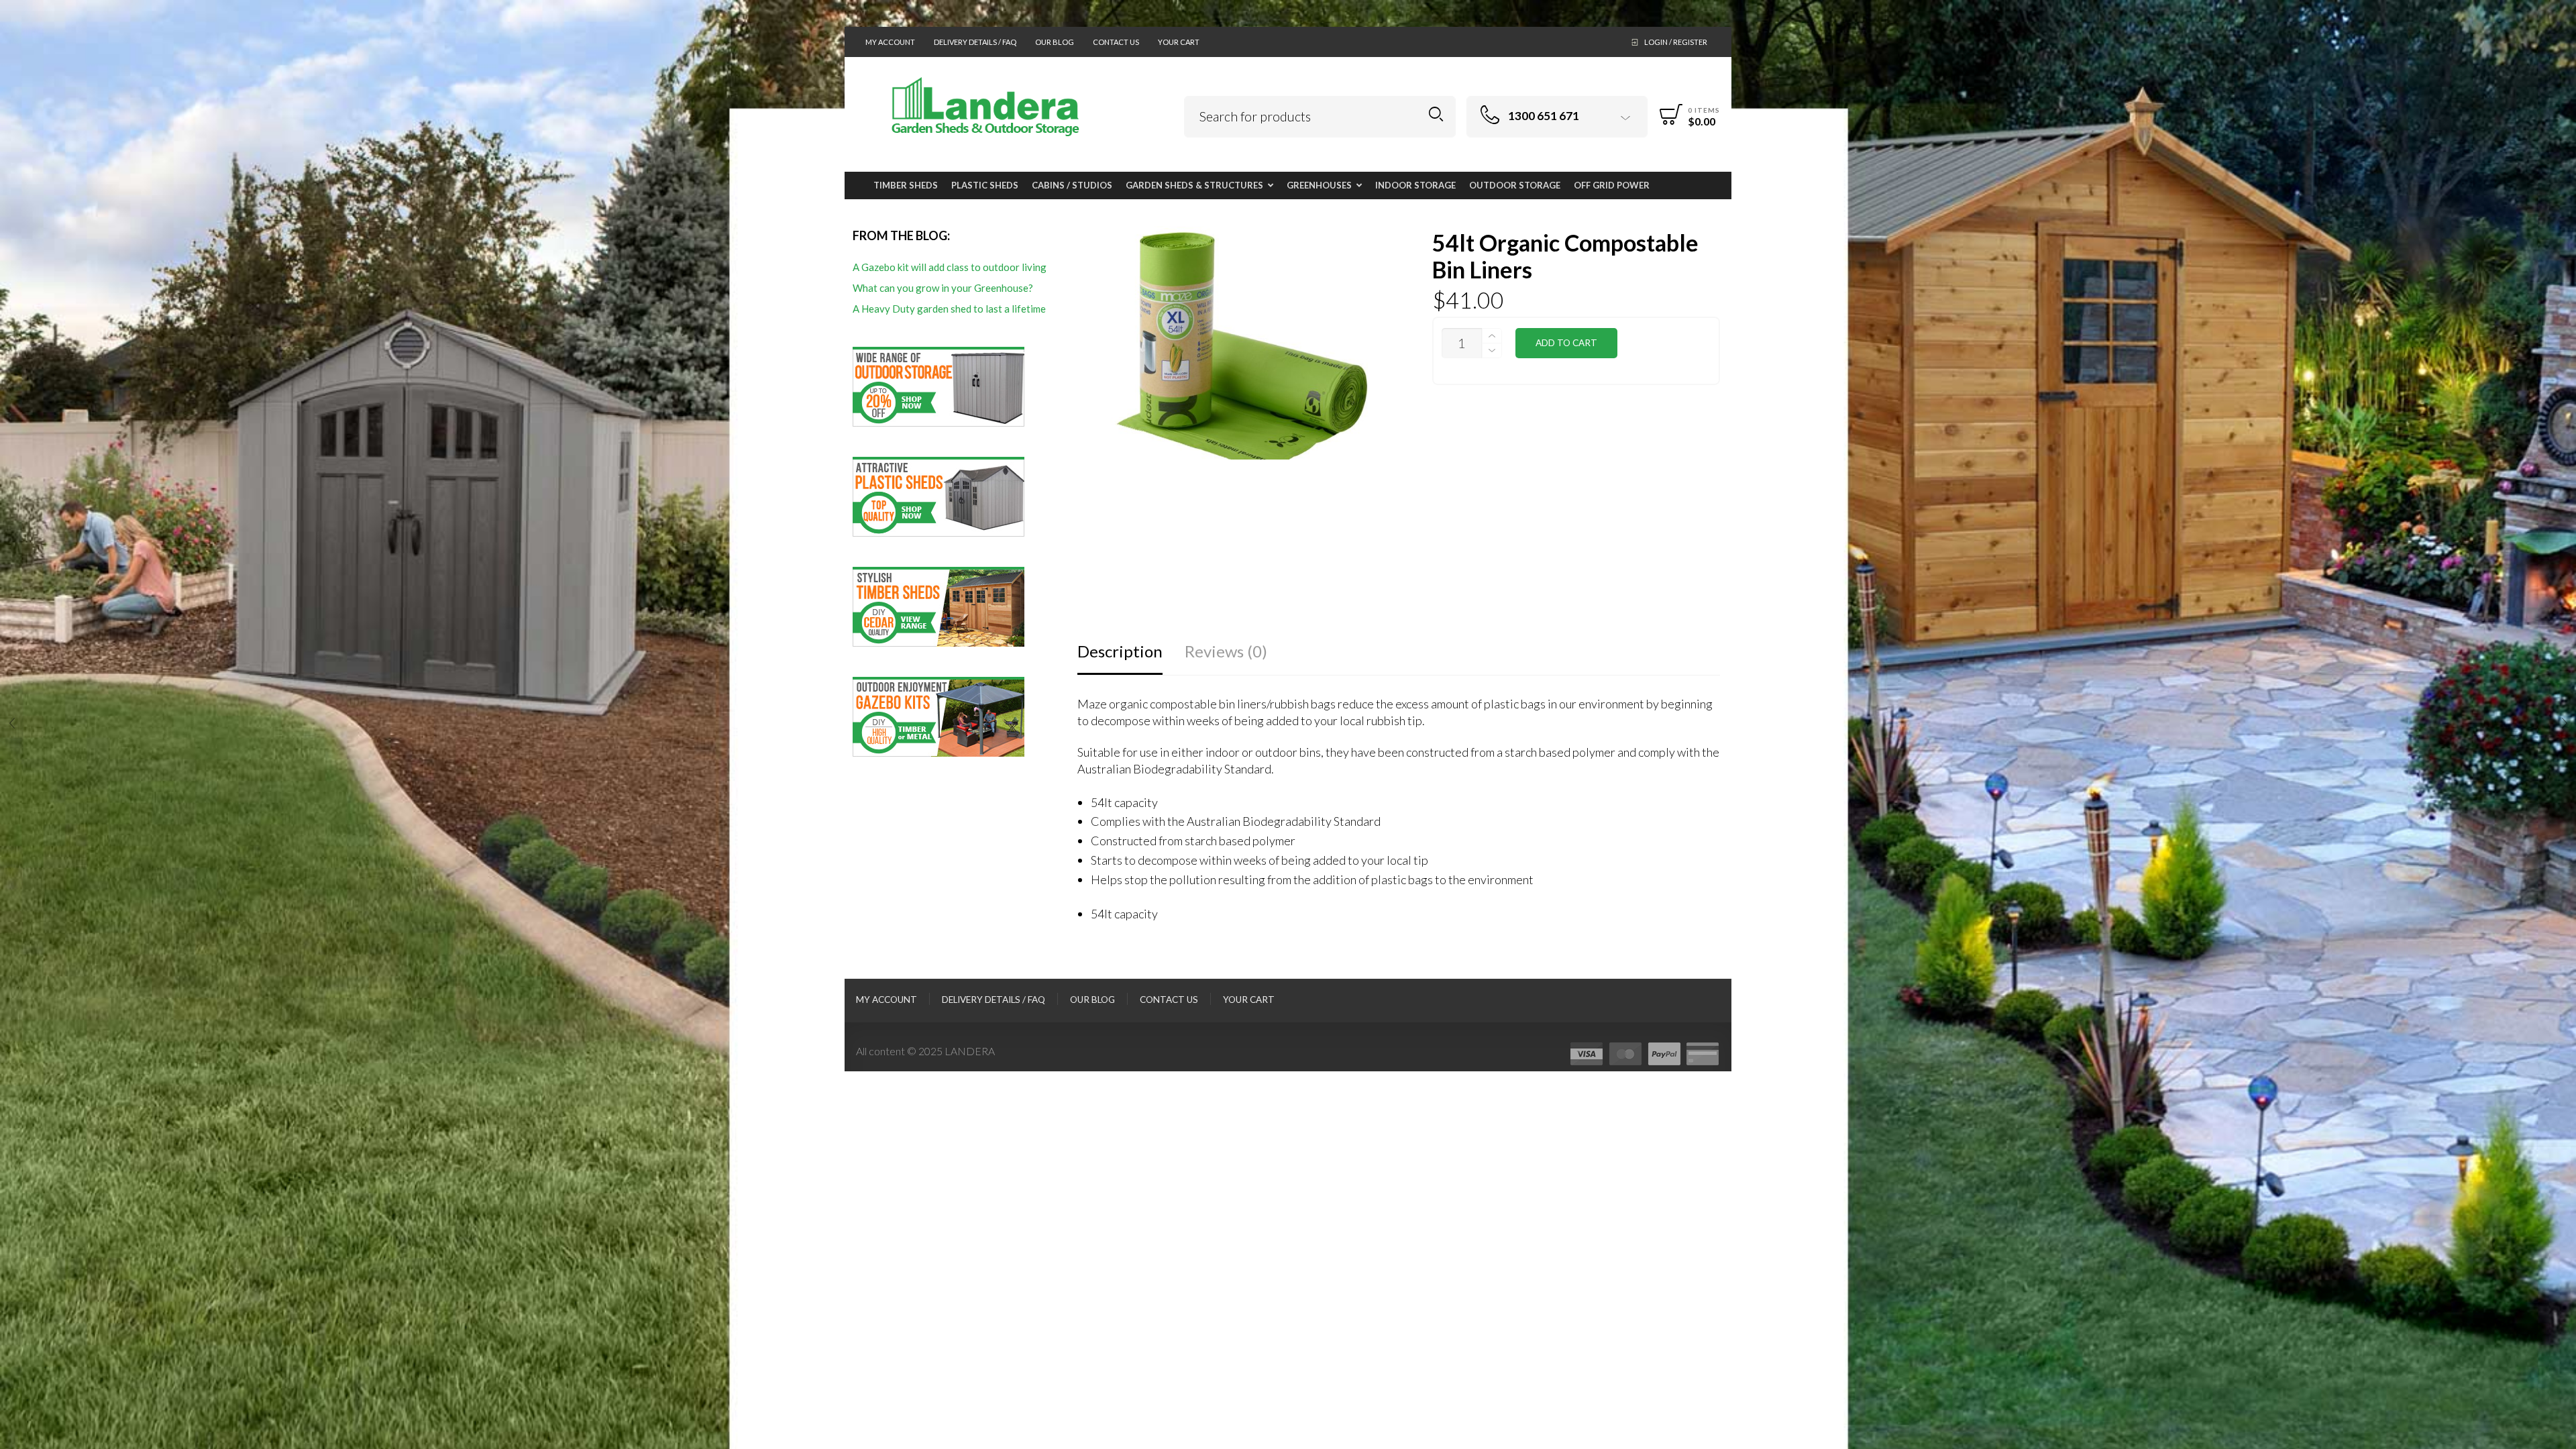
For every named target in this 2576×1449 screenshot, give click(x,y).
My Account (890, 42)
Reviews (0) (1226, 651)
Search (1436, 114)
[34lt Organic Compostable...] (12, 724)
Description (1120, 651)
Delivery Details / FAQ (975, 42)
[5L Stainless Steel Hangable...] (2564, 724)
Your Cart (1179, 42)
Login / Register (1676, 42)
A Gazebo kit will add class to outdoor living (950, 267)
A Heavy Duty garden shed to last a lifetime (949, 309)
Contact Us (1116, 42)
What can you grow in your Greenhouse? (943, 288)
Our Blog (1055, 42)
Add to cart (1566, 343)
